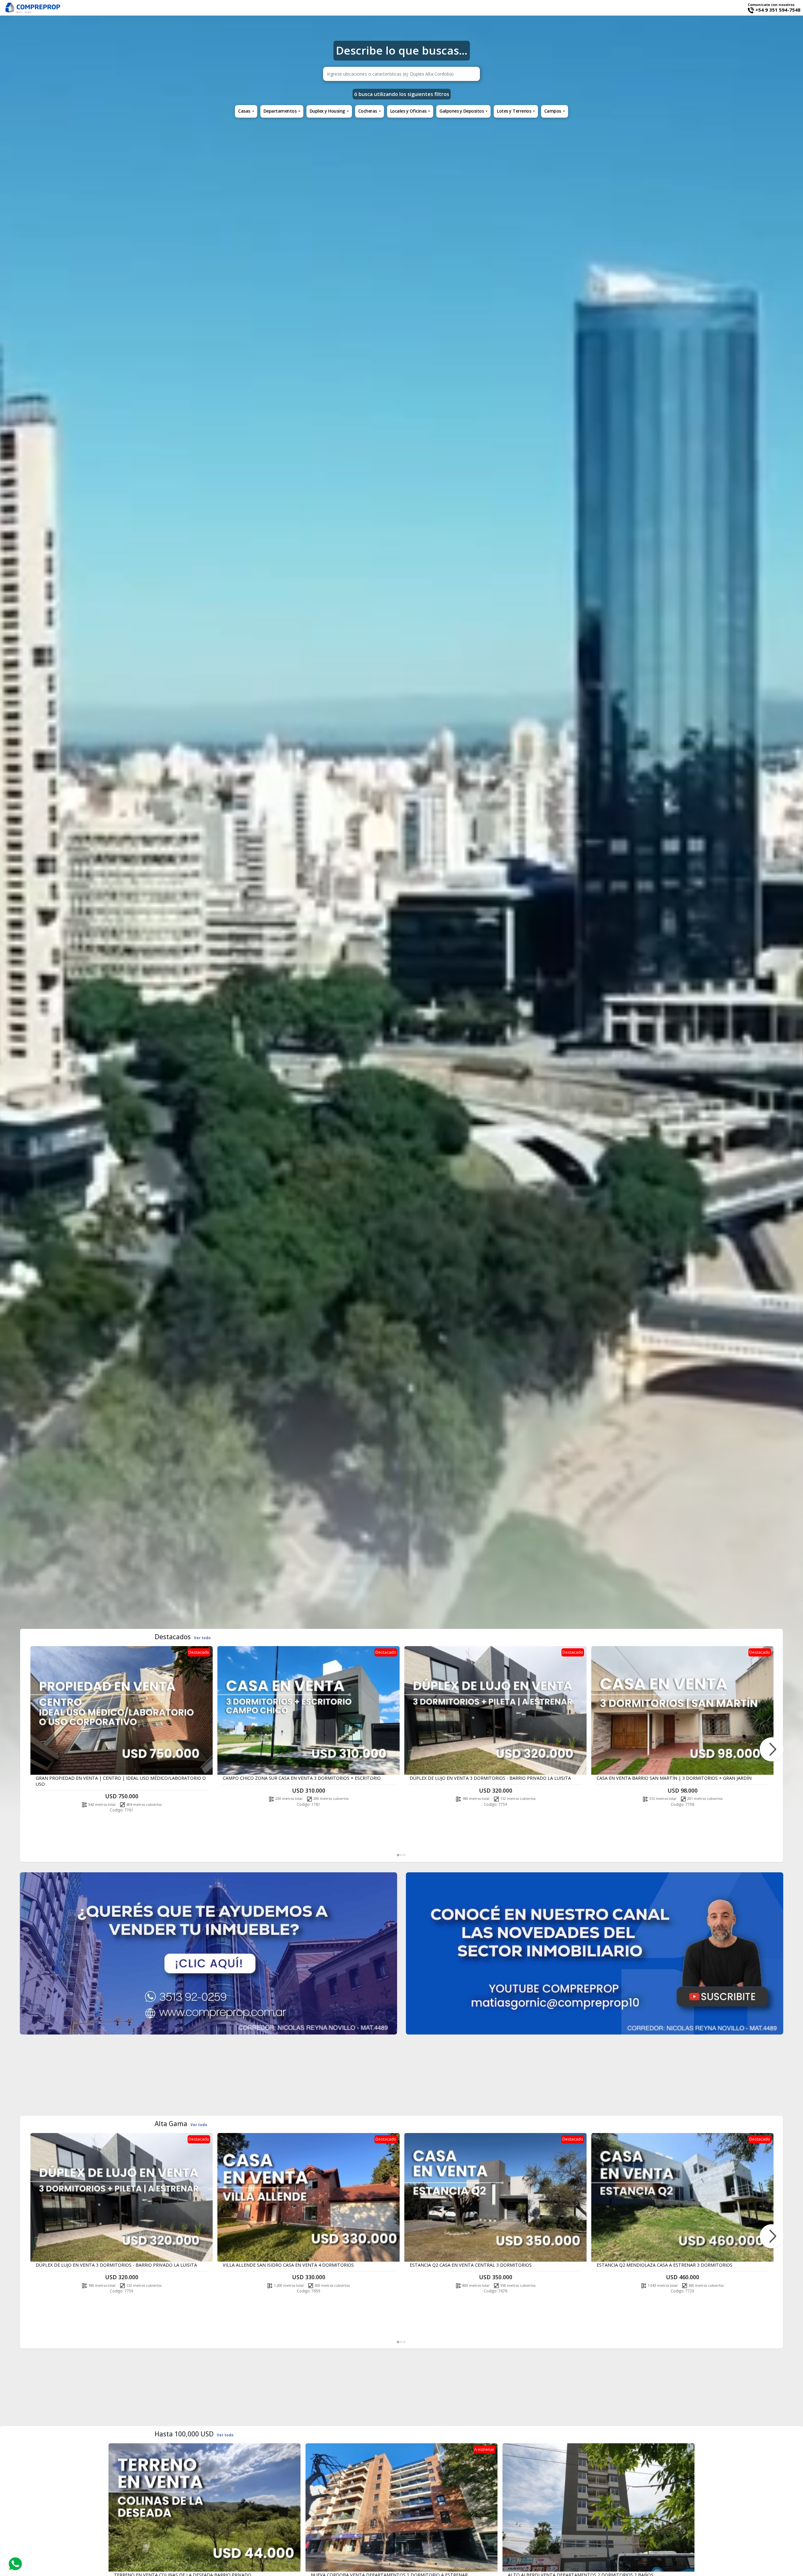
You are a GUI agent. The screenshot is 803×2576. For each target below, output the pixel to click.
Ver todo (202, 1638)
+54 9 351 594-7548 (777, 10)
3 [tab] (405, 1855)
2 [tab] (401, 1855)
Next (772, 1749)
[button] (246, 111)
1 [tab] (398, 1855)
